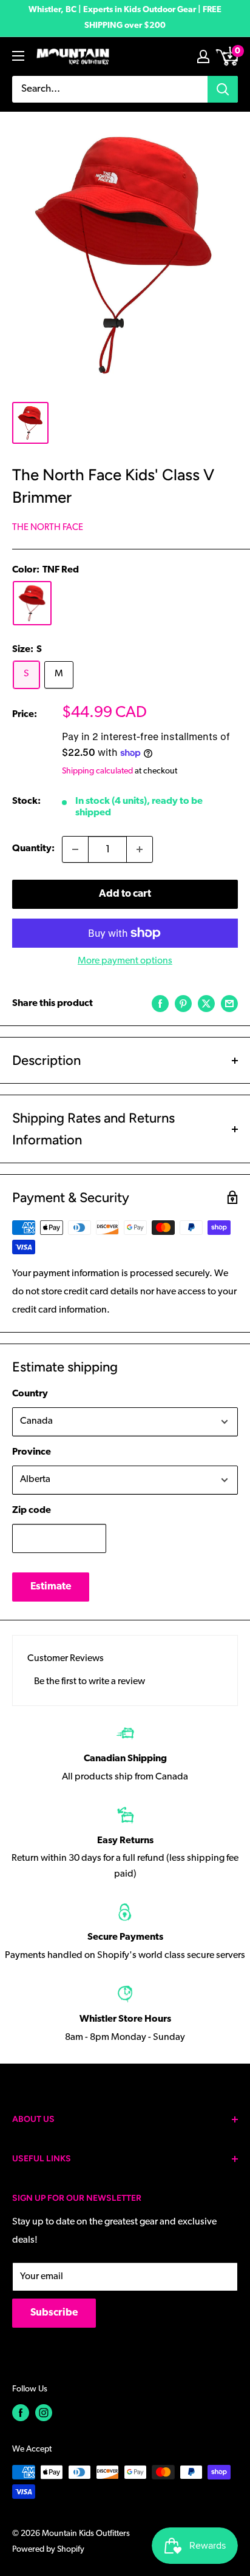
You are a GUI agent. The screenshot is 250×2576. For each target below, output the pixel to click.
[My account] (203, 56)
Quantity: (33, 849)
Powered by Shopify (48, 2550)
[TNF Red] (32, 603)
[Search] (223, 89)
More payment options (125, 961)
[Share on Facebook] (160, 1004)
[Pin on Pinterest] (183, 1004)
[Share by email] (229, 1004)
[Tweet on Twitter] (206, 1004)
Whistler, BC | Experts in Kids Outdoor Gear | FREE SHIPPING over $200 (125, 18)
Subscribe (54, 2313)
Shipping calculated (97, 771)
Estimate (51, 1587)
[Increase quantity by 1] (140, 849)
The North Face (48, 528)
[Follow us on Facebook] (21, 2413)
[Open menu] (18, 56)
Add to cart (125, 894)
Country (30, 1394)
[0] (228, 56)
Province (32, 1452)
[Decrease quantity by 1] (75, 849)
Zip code (32, 1511)
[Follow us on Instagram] (44, 2413)
